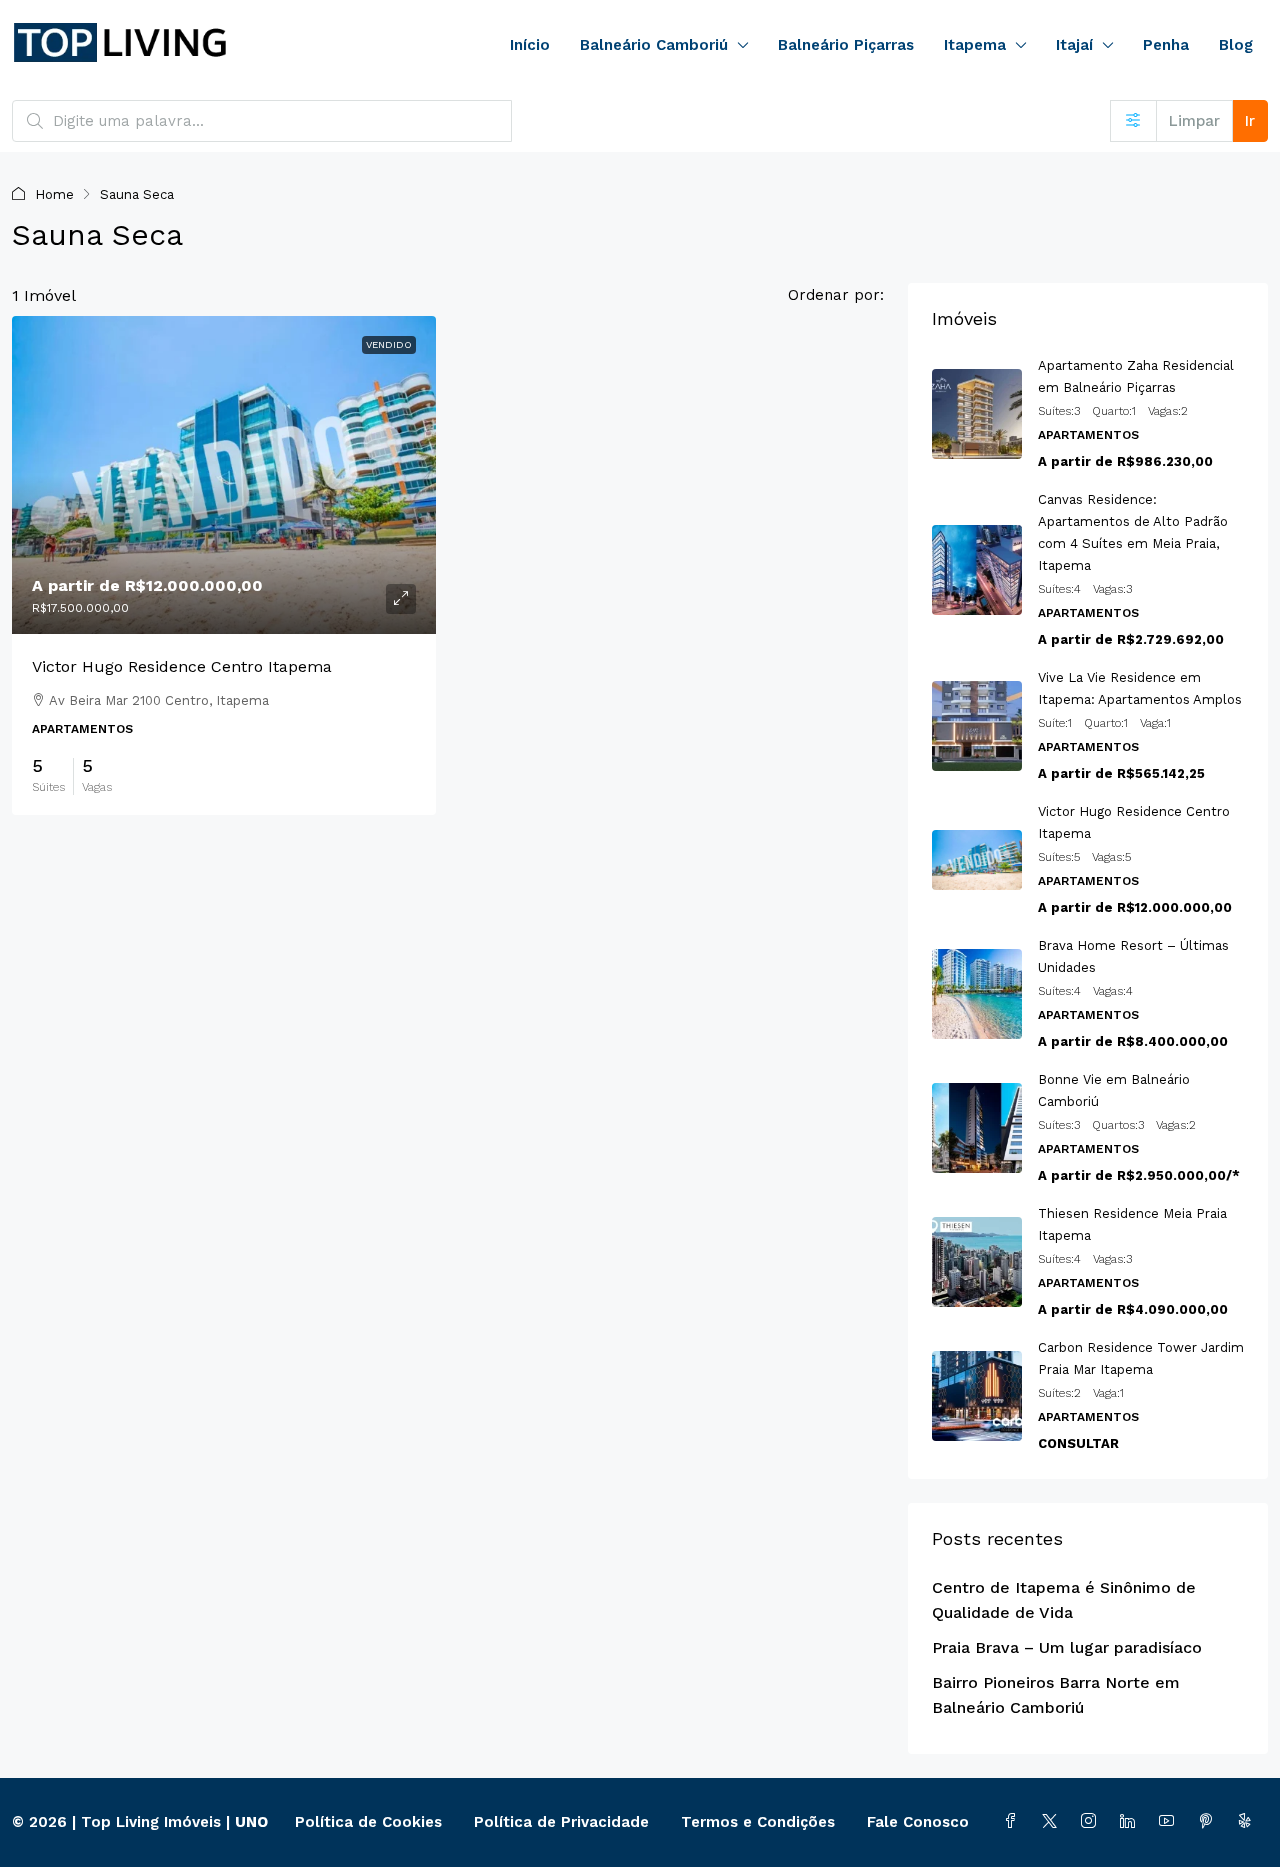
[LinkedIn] (1131, 1822)
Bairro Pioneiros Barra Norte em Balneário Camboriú (1056, 1695)
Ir (1250, 121)
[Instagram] (1092, 1822)
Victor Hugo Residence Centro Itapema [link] (182, 666)
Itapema (975, 45)
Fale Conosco (918, 1822)
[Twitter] (1053, 1822)
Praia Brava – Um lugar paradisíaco (1067, 1647)
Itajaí (1074, 45)
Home (54, 194)
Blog (1236, 45)
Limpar (1194, 121)
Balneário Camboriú (654, 45)
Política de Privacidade (561, 1822)
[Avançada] (1133, 121)
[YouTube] (1170, 1822)
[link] (224, 475)
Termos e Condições (758, 1822)
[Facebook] (1014, 1822)
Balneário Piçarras (846, 45)
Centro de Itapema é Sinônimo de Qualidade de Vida (1064, 1600)
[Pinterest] (1209, 1822)
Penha (1166, 45)
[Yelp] (1248, 1822)
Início (530, 45)
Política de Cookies (368, 1822)
